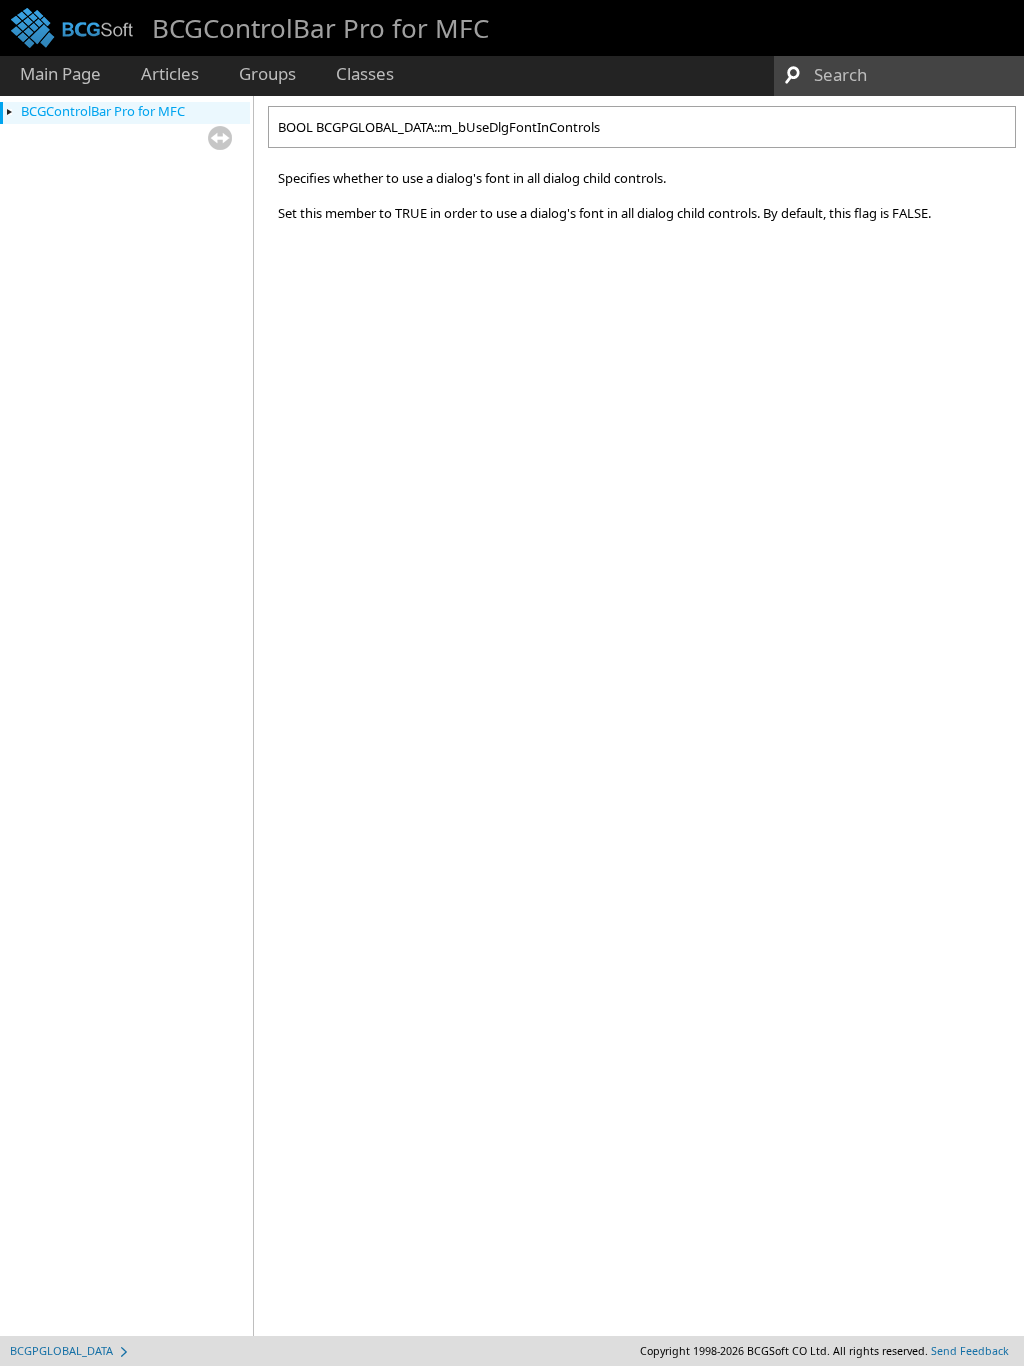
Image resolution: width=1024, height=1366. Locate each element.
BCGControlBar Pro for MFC (103, 111)
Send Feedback (970, 1351)
